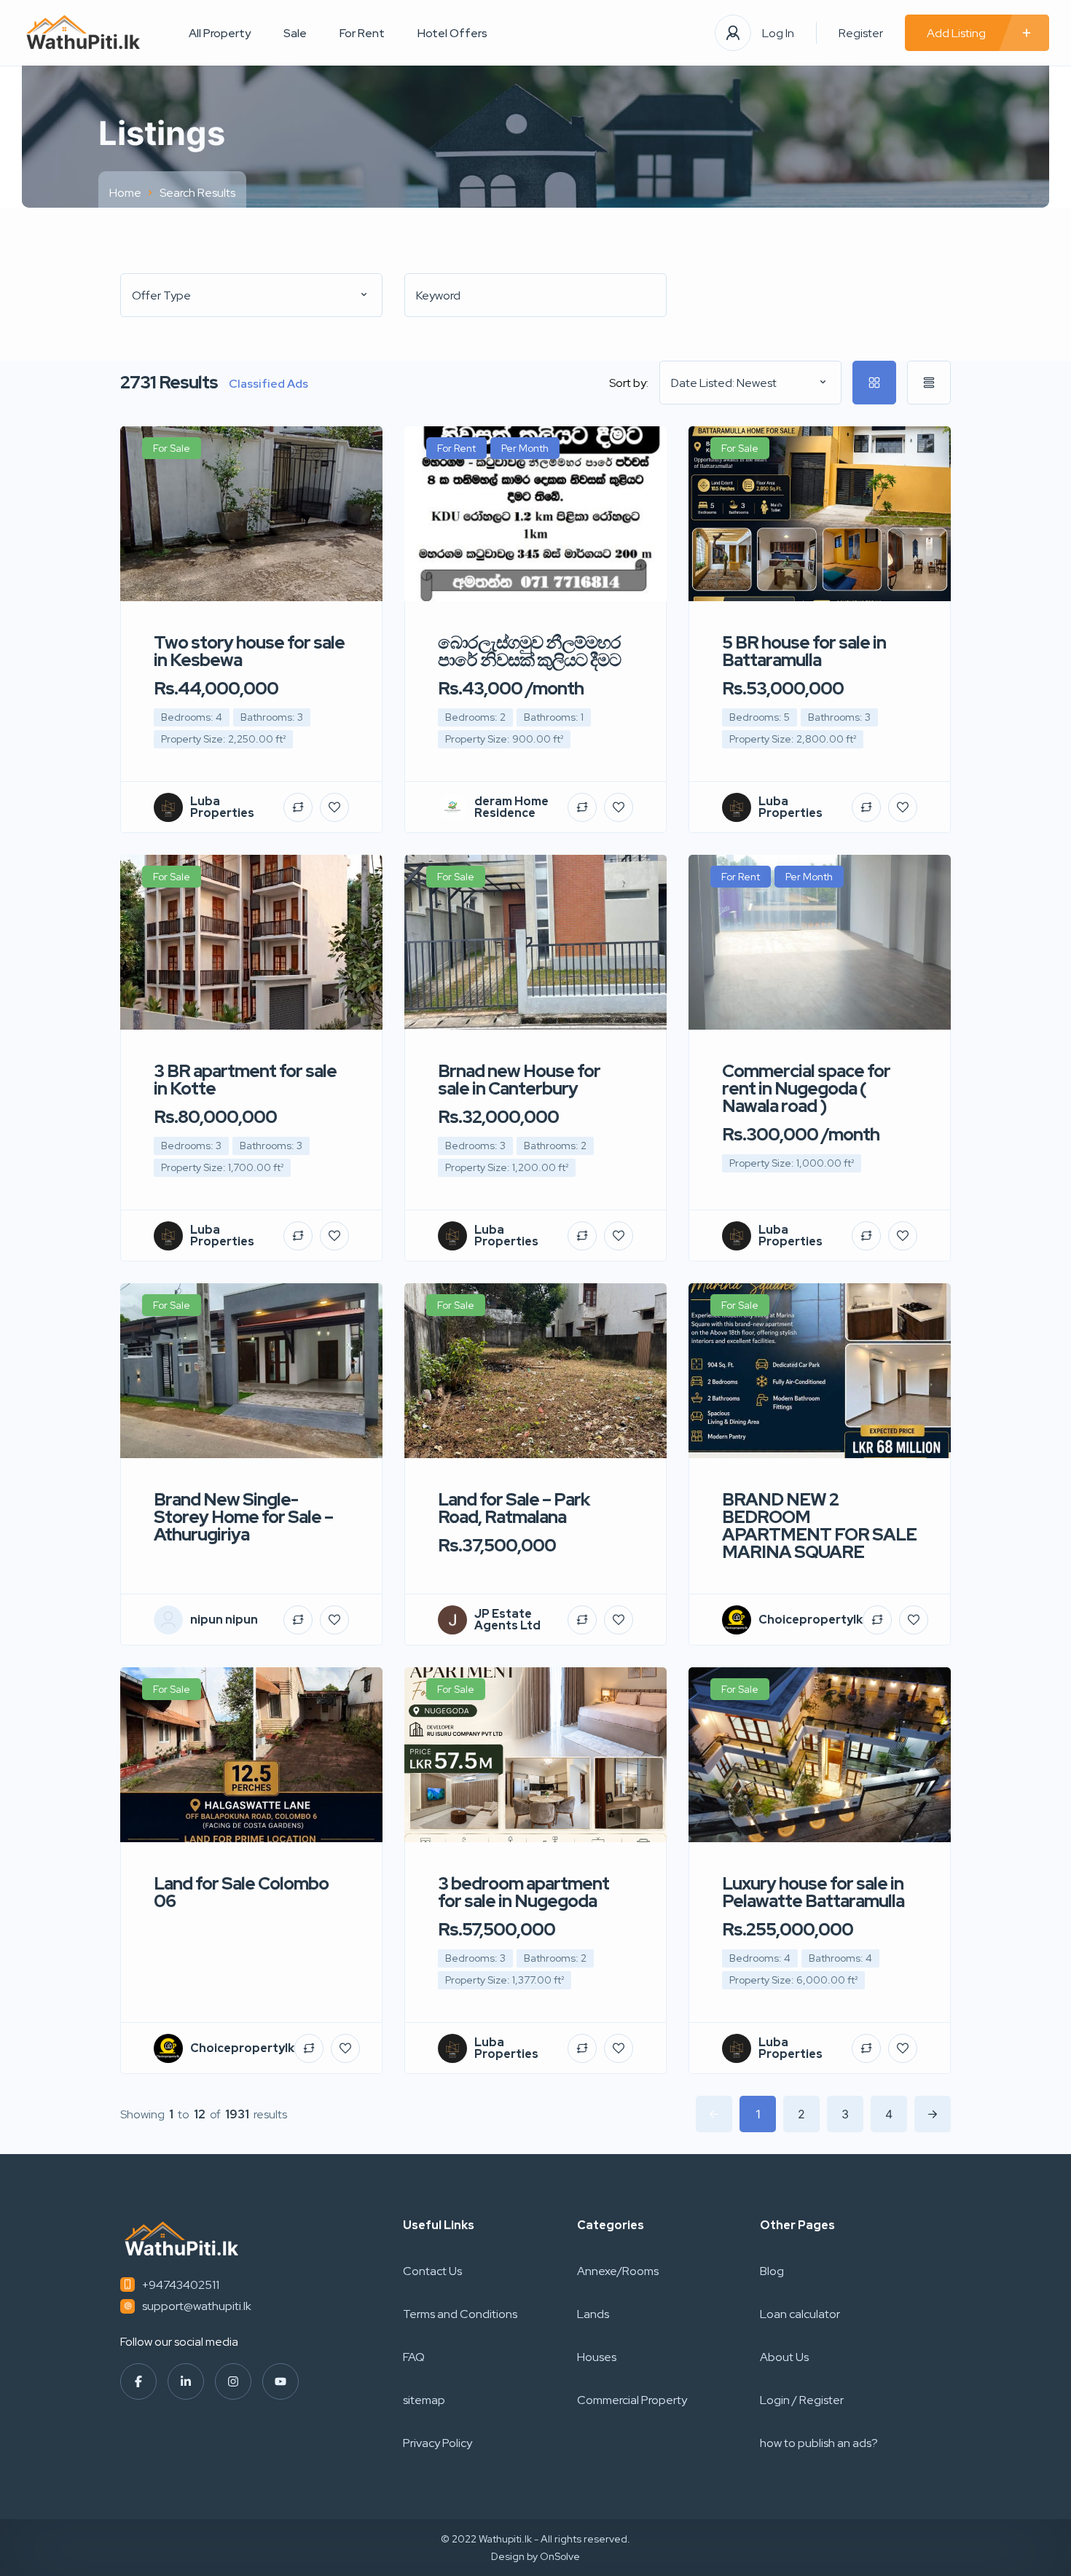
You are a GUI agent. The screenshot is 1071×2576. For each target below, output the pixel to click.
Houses (597, 2357)
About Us (784, 2357)
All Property (220, 33)
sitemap (424, 2400)
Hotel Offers (452, 33)
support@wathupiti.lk (197, 2306)
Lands (593, 2314)
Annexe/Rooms (618, 2271)
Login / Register (802, 2400)
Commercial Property (632, 2400)
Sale (295, 33)
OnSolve (560, 2556)
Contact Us (432, 2271)
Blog (772, 2271)
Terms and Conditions (460, 2314)
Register (861, 33)
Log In (778, 33)
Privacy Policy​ (438, 2443)
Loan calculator (800, 2314)
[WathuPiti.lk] (83, 33)
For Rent (362, 33)
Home (125, 193)
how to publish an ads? (819, 2443)
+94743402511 (181, 2285)
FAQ (414, 2357)
